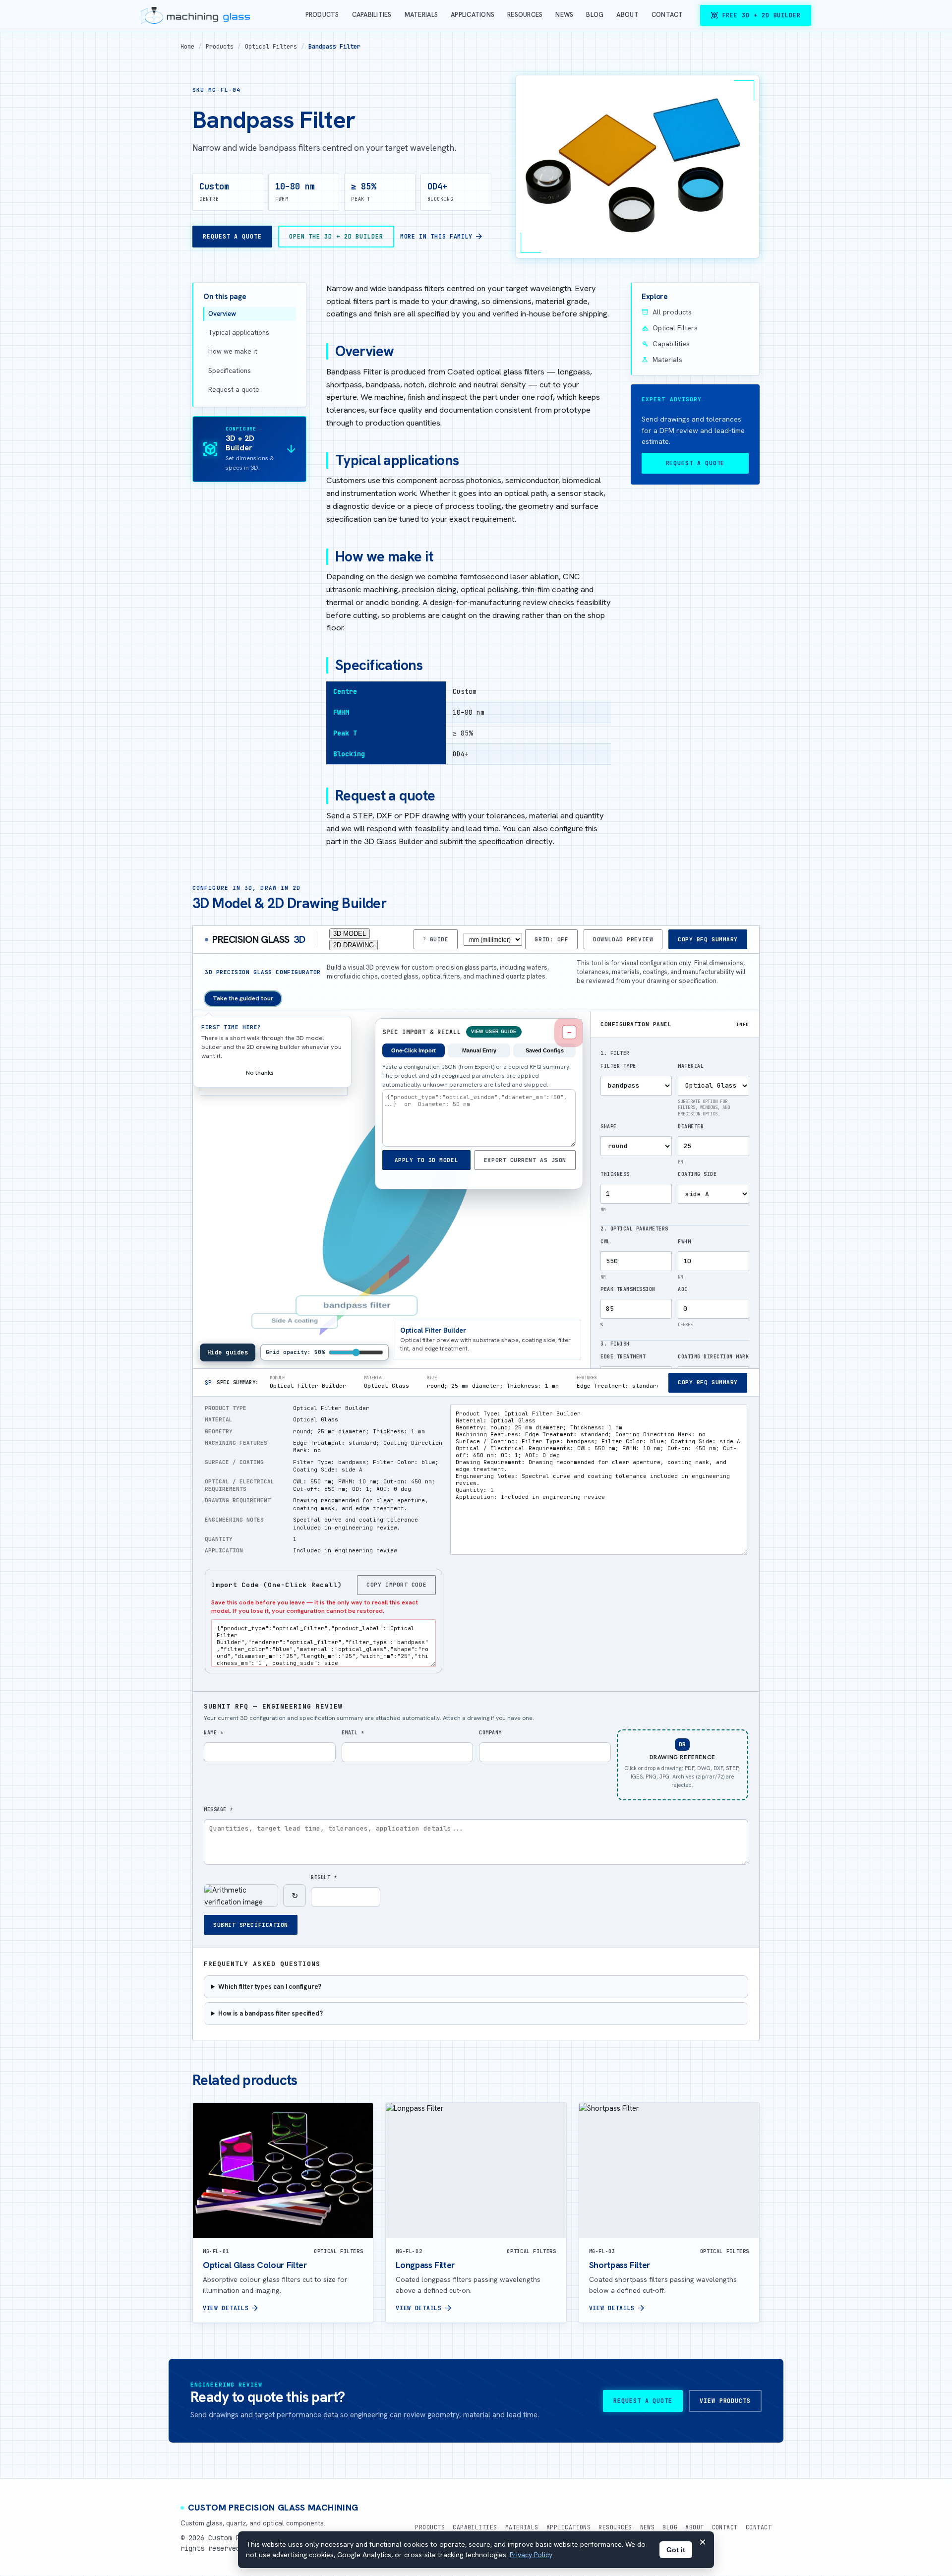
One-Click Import (414, 1050)
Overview (222, 314)
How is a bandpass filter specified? (270, 2013)
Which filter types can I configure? (270, 1987)
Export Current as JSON (525, 1160)
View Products (725, 2401)
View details (231, 2308)
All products (667, 312)
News (564, 15)
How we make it (233, 351)
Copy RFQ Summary (708, 939)
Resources (525, 15)
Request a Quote (232, 236)
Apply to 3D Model (426, 1160)
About (627, 15)
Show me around (313, 1073)
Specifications (230, 371)
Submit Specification (251, 1925)
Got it (676, 2550)
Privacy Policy (531, 2555)
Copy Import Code (396, 1585)
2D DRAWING (354, 945)
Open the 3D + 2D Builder (336, 236)
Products (322, 15)
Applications (473, 15)
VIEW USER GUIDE (494, 1032)
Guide (439, 939)
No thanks (260, 1073)
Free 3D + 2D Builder (756, 15)
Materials (421, 15)
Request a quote (234, 390)
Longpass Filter (425, 2265)
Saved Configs (545, 1050)
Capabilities (372, 15)
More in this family (442, 237)
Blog (595, 15)
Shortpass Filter (620, 2265)
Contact (667, 15)
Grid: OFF (551, 939)
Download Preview (623, 939)
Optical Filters (271, 46)
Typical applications (239, 333)
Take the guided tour (243, 998)
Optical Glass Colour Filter (255, 2265)
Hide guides (228, 1352)
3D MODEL (350, 934)
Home (187, 46)
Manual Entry (479, 1050)
